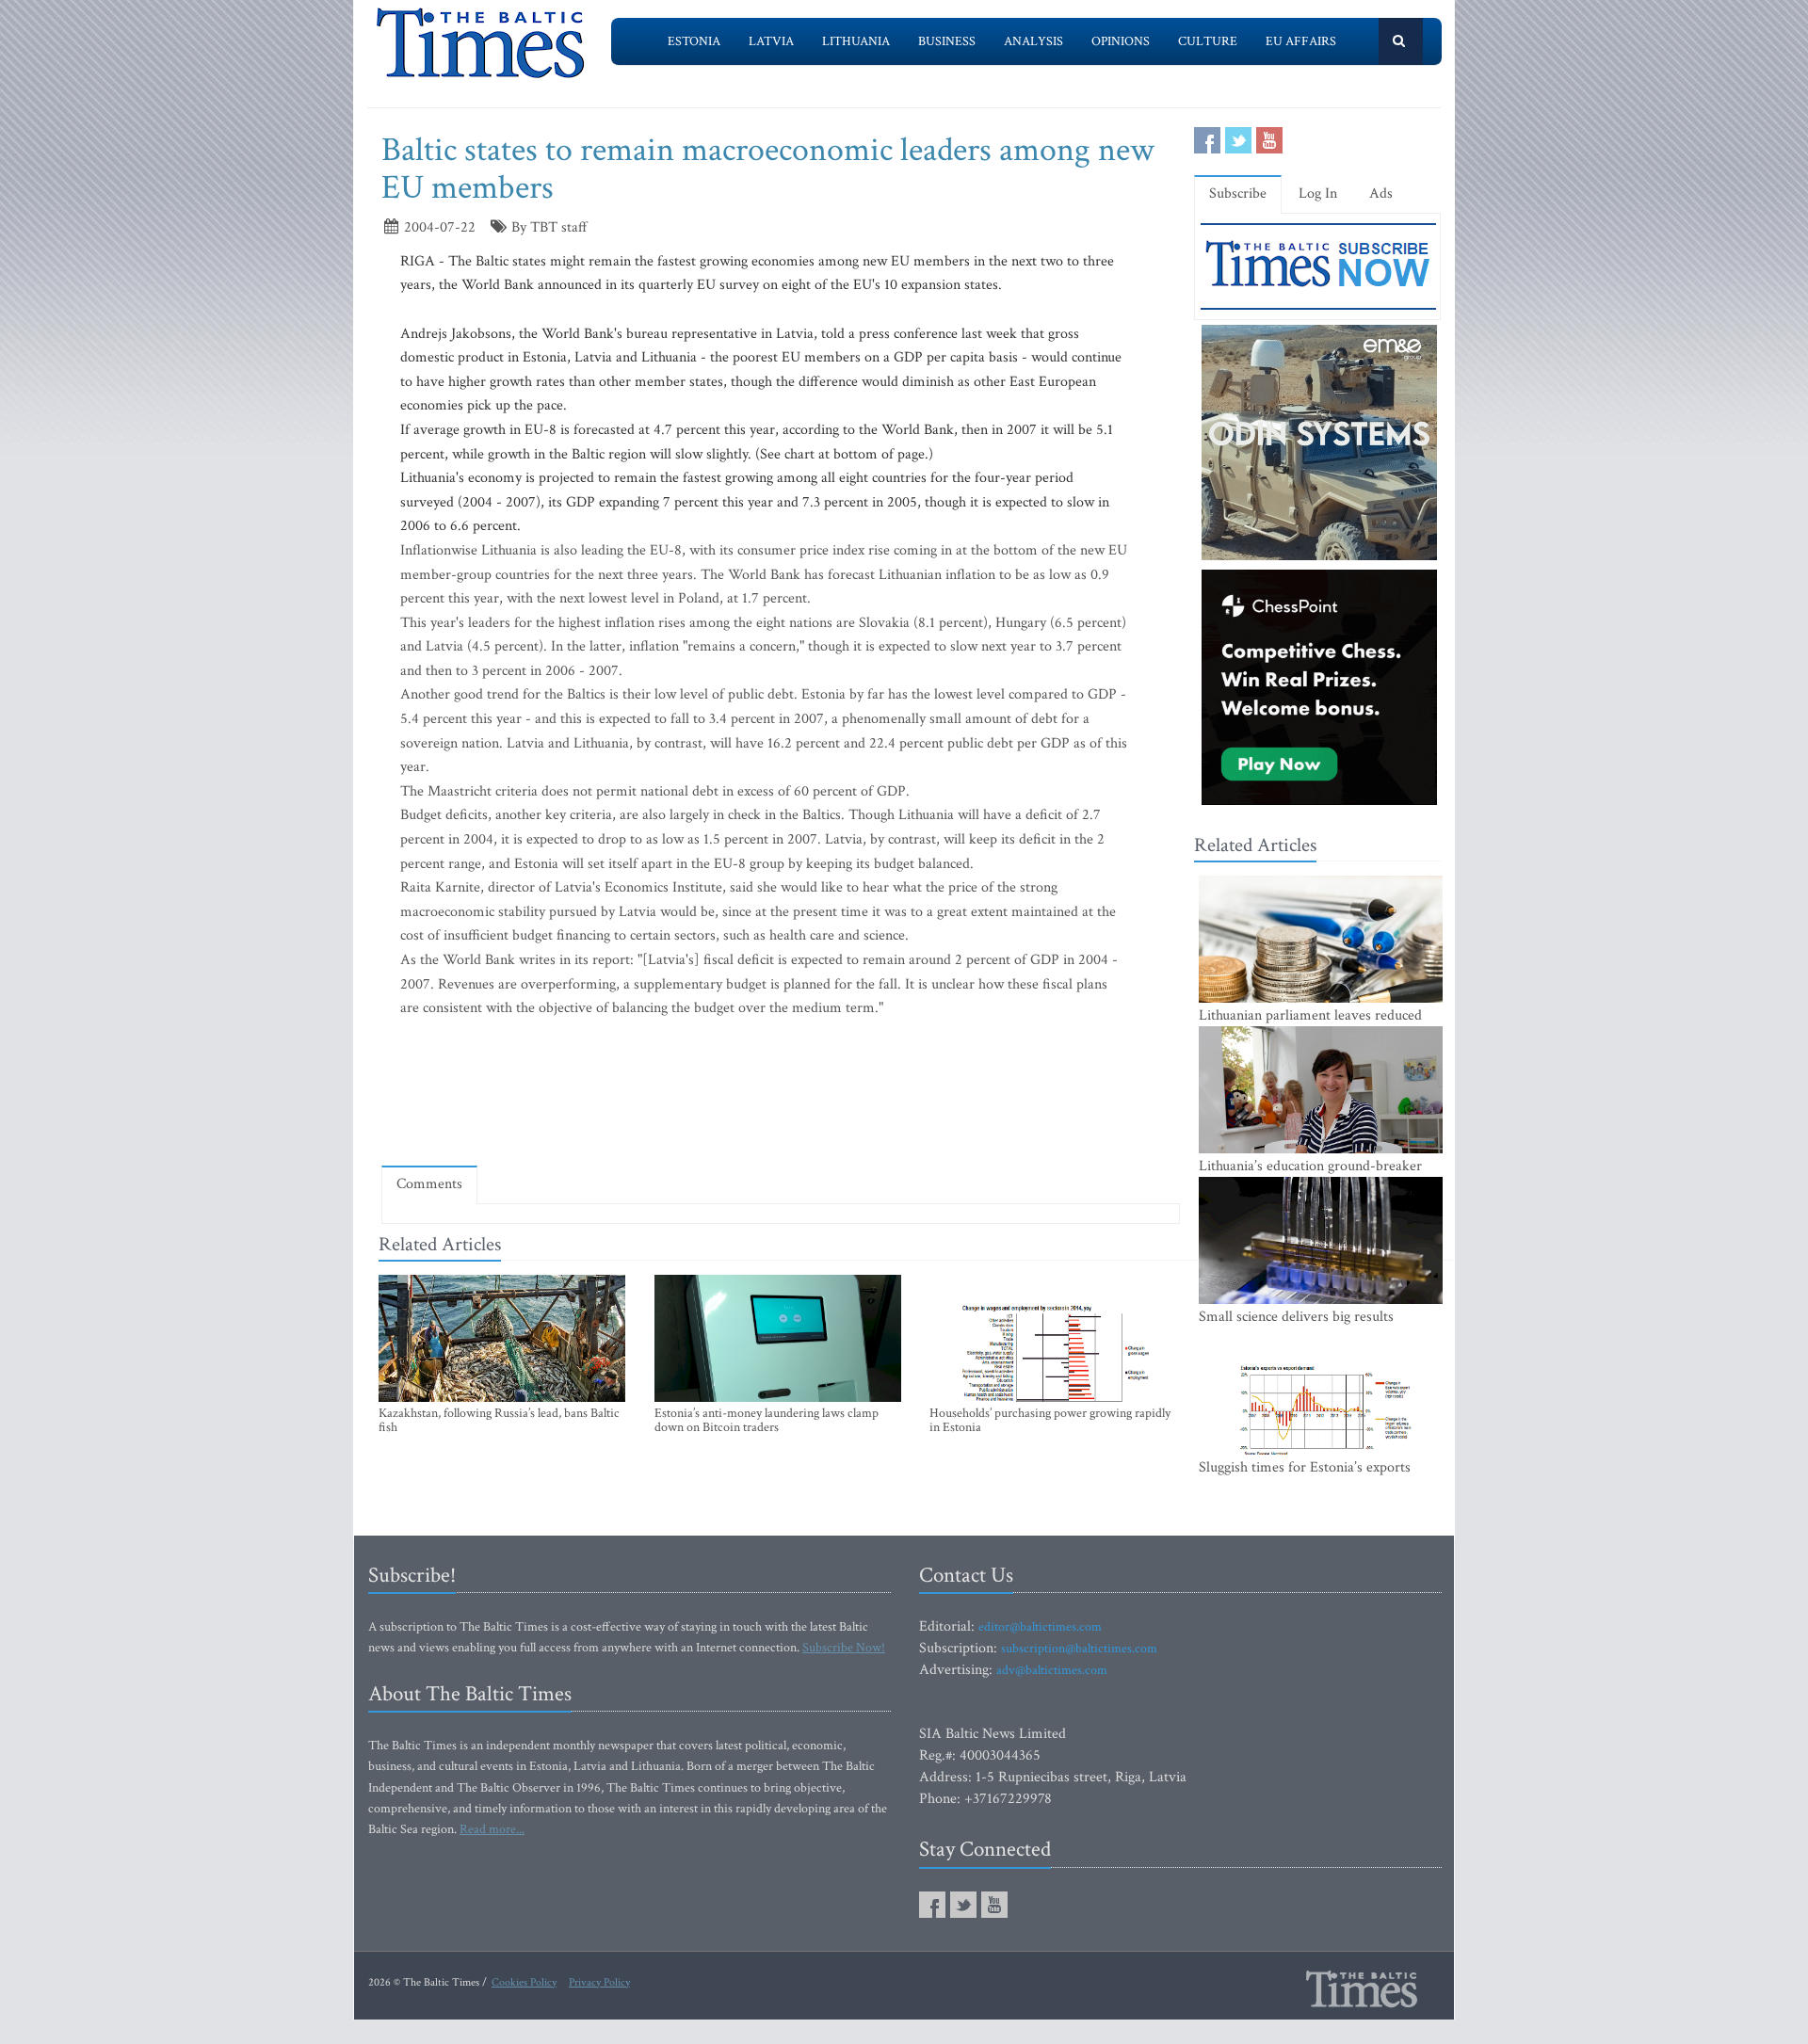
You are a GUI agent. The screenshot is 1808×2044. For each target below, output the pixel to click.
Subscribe (1238, 193)
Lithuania (856, 41)
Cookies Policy (524, 1982)
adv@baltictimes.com (1052, 1670)
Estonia (694, 41)
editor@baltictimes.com (1040, 1627)
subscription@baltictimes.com (1079, 1649)
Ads (1381, 193)
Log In (1318, 193)
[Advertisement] (781, 1096)
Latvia (771, 41)
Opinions (1121, 41)
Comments (429, 1184)
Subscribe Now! (844, 1648)
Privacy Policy (599, 1982)
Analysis (1033, 41)
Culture (1208, 41)
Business (947, 41)
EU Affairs (1301, 41)
